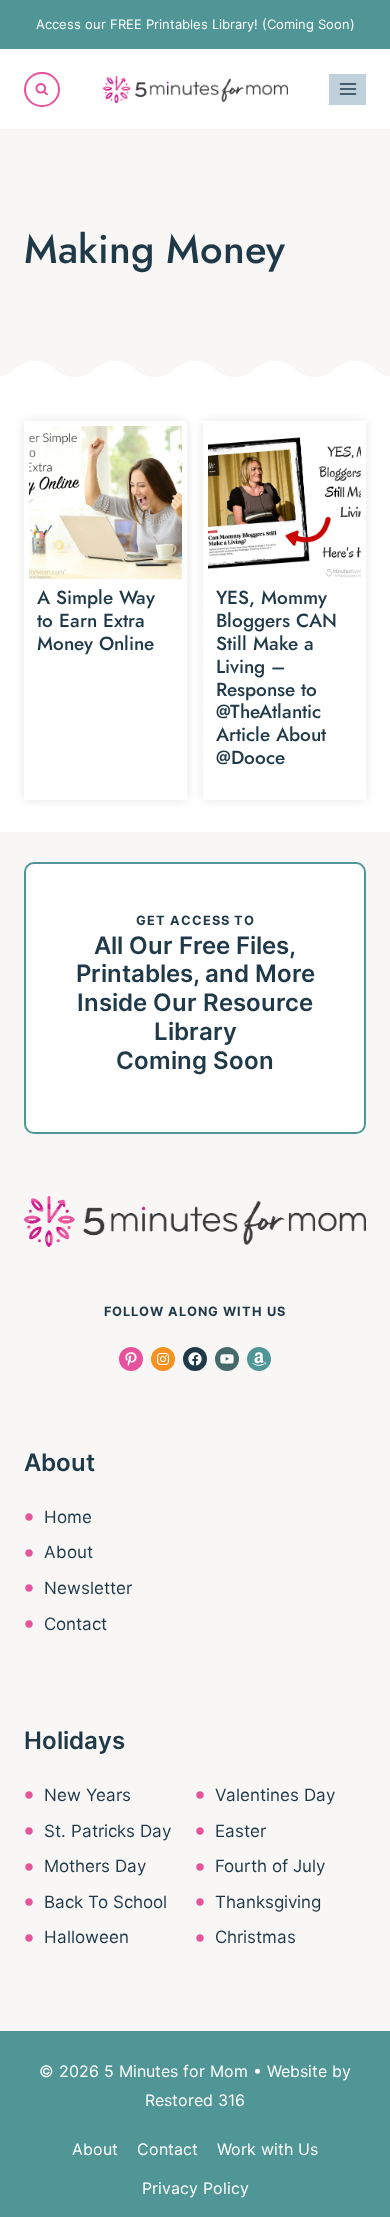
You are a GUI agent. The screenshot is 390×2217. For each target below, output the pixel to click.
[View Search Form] (42, 90)
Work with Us (267, 2149)
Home (68, 1517)
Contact (75, 1624)
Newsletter (88, 1588)
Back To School (105, 1902)
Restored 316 (195, 2100)
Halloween (86, 1937)
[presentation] (105, 502)
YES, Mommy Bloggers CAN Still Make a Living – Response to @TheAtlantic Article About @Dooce (276, 677)
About (68, 1552)
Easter (240, 1831)
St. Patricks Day (107, 1831)
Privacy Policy (195, 2188)
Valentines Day (275, 1795)
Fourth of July (270, 1866)
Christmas (255, 1937)
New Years (87, 1795)
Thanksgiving (268, 1902)
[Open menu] (347, 89)
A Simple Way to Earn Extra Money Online (96, 620)
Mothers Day (95, 1866)
